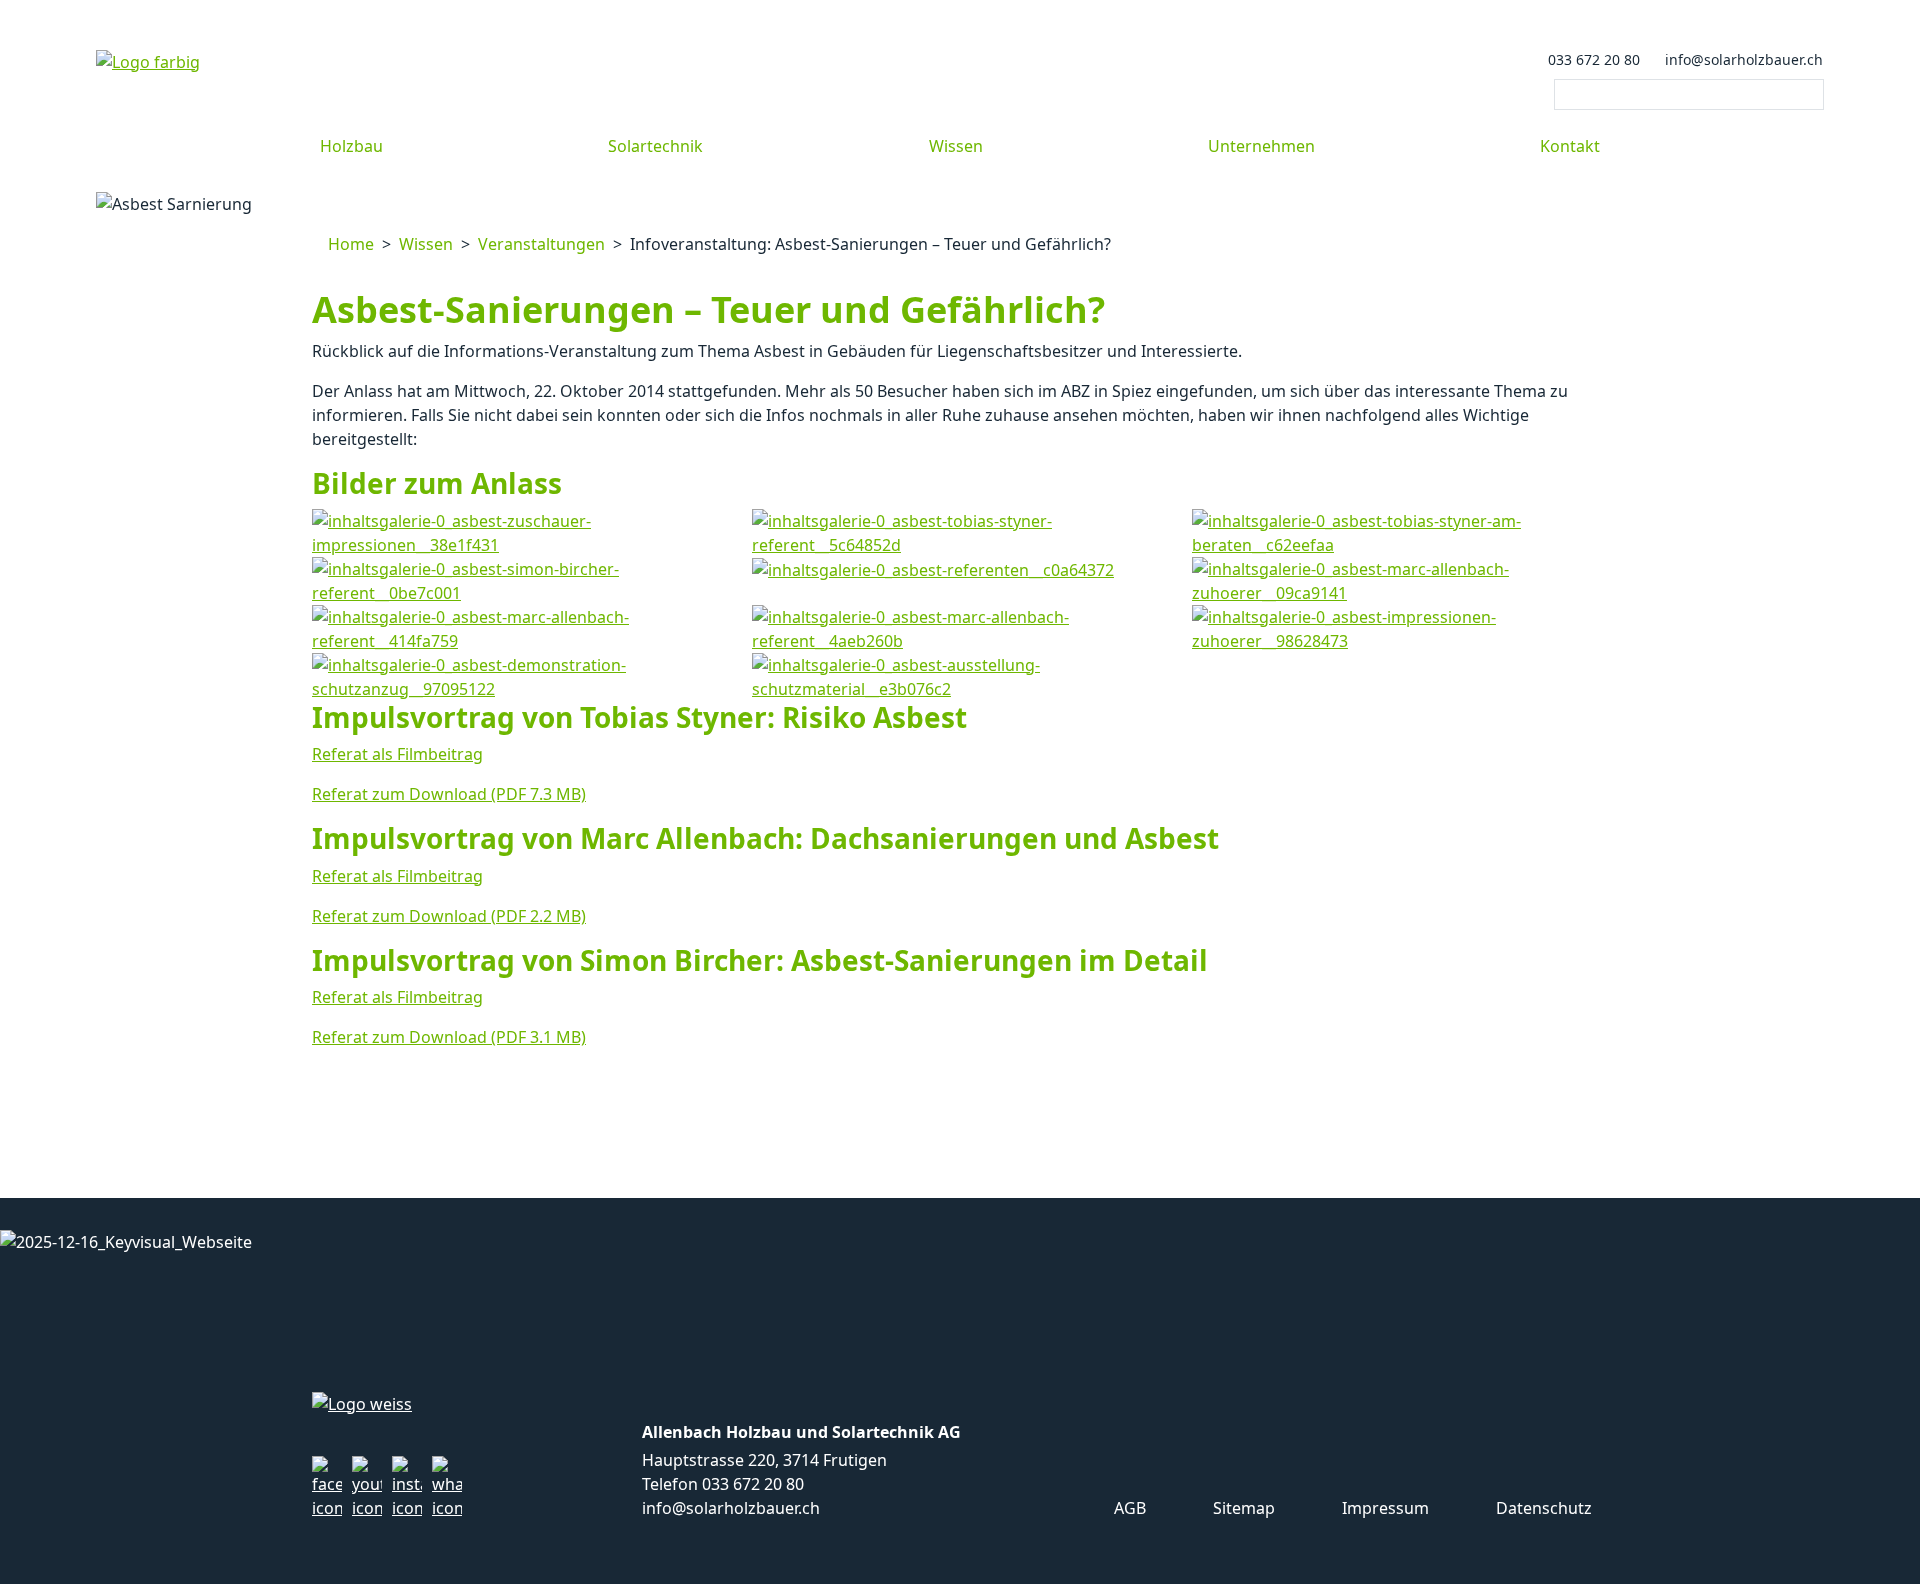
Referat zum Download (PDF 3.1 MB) (449, 1037)
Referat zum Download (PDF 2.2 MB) (449, 916)
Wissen (426, 244)
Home (349, 244)
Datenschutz (1542, 1508)
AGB (1128, 1508)
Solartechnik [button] (655, 146)
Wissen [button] (956, 146)
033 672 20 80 (1592, 59)
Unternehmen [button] (1261, 146)
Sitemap (1242, 1508)
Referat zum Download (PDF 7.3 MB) (449, 794)
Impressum (1383, 1508)
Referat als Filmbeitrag (397, 754)
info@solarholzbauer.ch (1742, 59)
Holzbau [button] (351, 146)
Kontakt (1570, 146)
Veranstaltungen (541, 244)
